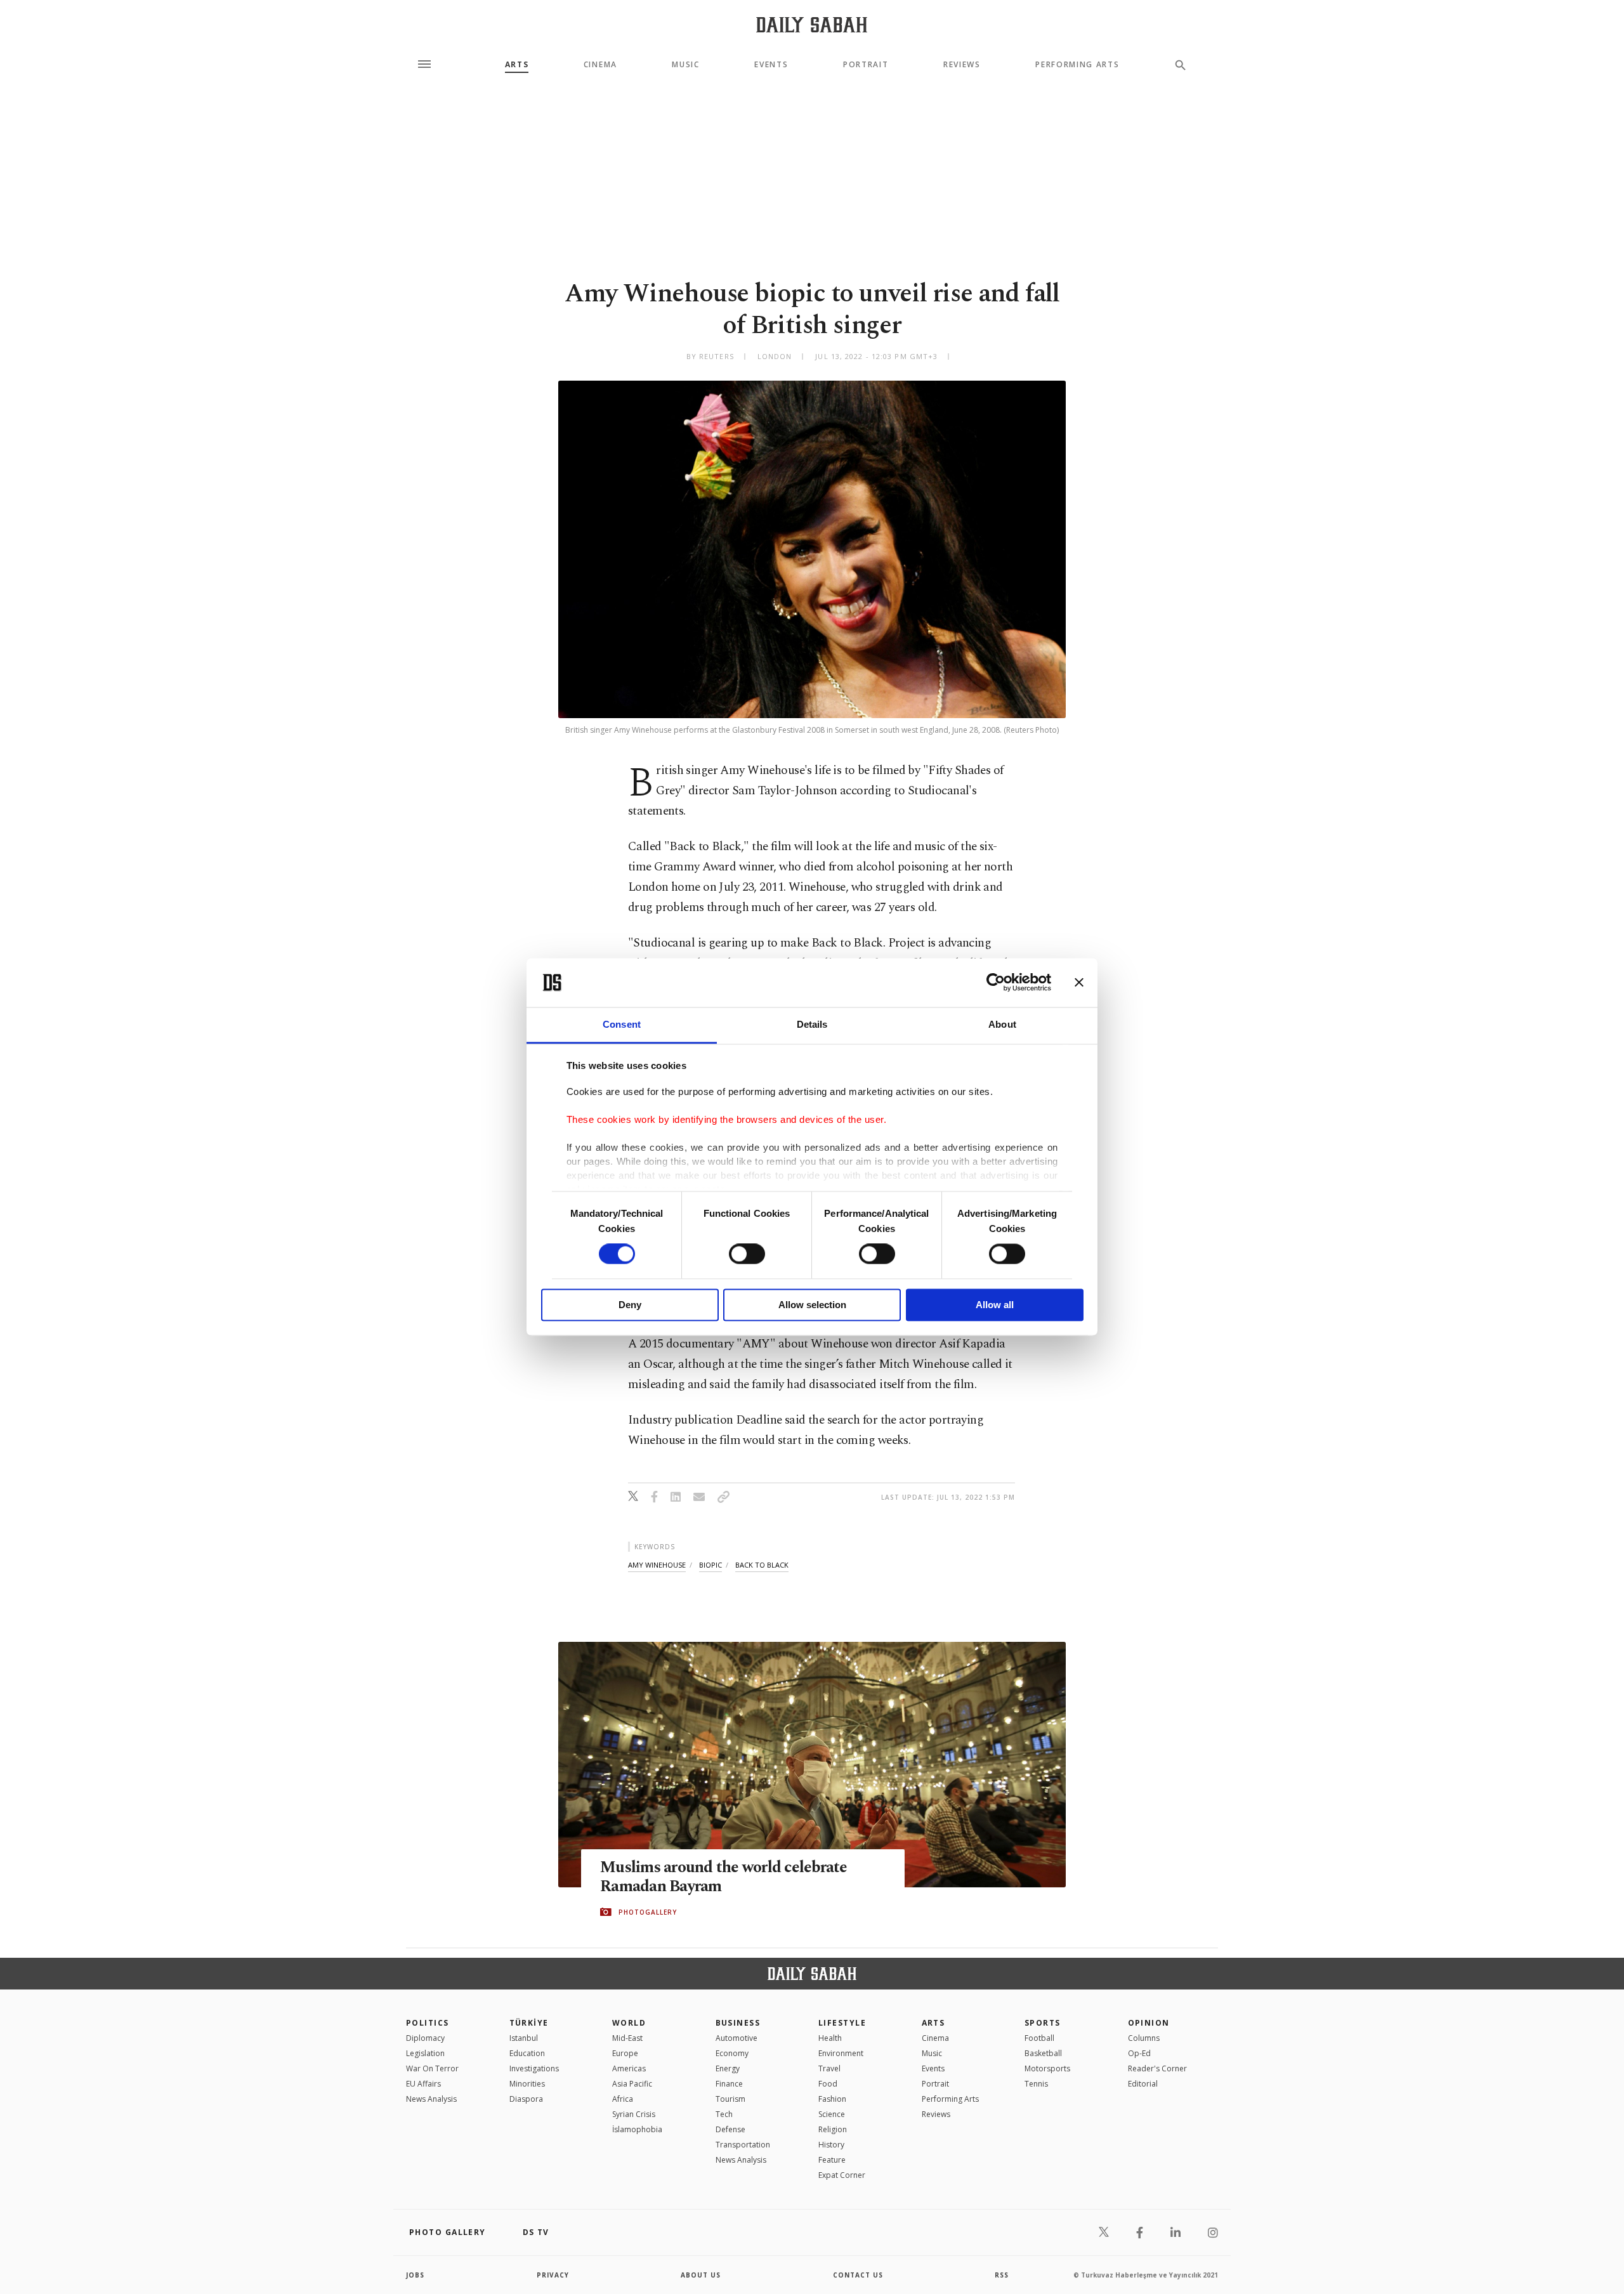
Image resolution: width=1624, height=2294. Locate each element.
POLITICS (428, 2023)
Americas (629, 2068)
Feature (832, 2160)
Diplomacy (425, 2038)
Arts (517, 65)
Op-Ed (1139, 2053)
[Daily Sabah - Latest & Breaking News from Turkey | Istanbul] (812, 24)
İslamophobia (637, 2129)
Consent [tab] (622, 1024)
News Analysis (431, 2099)
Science (832, 2114)
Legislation (425, 2053)
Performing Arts (1077, 65)
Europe (625, 2053)
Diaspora (526, 2099)
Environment (841, 2053)
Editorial (1143, 2084)
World (629, 2023)
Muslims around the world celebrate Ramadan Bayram (724, 1877)
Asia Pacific (632, 2084)
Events (771, 65)
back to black (762, 1565)
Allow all (995, 1305)
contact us (858, 2275)
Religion (833, 2129)
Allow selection (812, 1305)
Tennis (1036, 2084)
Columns (1144, 2038)
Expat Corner (842, 2175)
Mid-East (627, 2038)
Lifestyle (842, 2023)
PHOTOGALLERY (648, 1912)
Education (527, 2053)
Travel (829, 2068)
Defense (730, 2129)
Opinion (1149, 2023)
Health (830, 2038)
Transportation (743, 2145)
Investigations (534, 2068)
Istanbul (524, 2038)
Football (1039, 2038)
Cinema (600, 65)
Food (828, 2084)
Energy (728, 2068)
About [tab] (1002, 1024)
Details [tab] (812, 1024)
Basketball (1043, 2053)
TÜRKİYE (529, 2023)
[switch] (747, 1254)
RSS (1002, 2275)
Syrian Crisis (634, 2114)
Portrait (866, 65)
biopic (710, 1565)
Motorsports (1047, 2068)
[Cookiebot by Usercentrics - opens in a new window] (996, 983)
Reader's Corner (1157, 2068)
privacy (553, 2275)
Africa (623, 2099)
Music (685, 65)
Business (738, 2023)
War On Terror (432, 2068)
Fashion (832, 2099)
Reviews (962, 65)
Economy (732, 2053)
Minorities (527, 2084)
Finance (729, 2084)
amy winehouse (657, 1565)
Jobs (415, 2275)
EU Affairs (423, 2084)
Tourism (730, 2099)
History (831, 2145)
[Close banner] (1079, 983)
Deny (630, 1305)
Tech (724, 2114)
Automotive (737, 2038)
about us (701, 2275)
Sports (1043, 2023)
